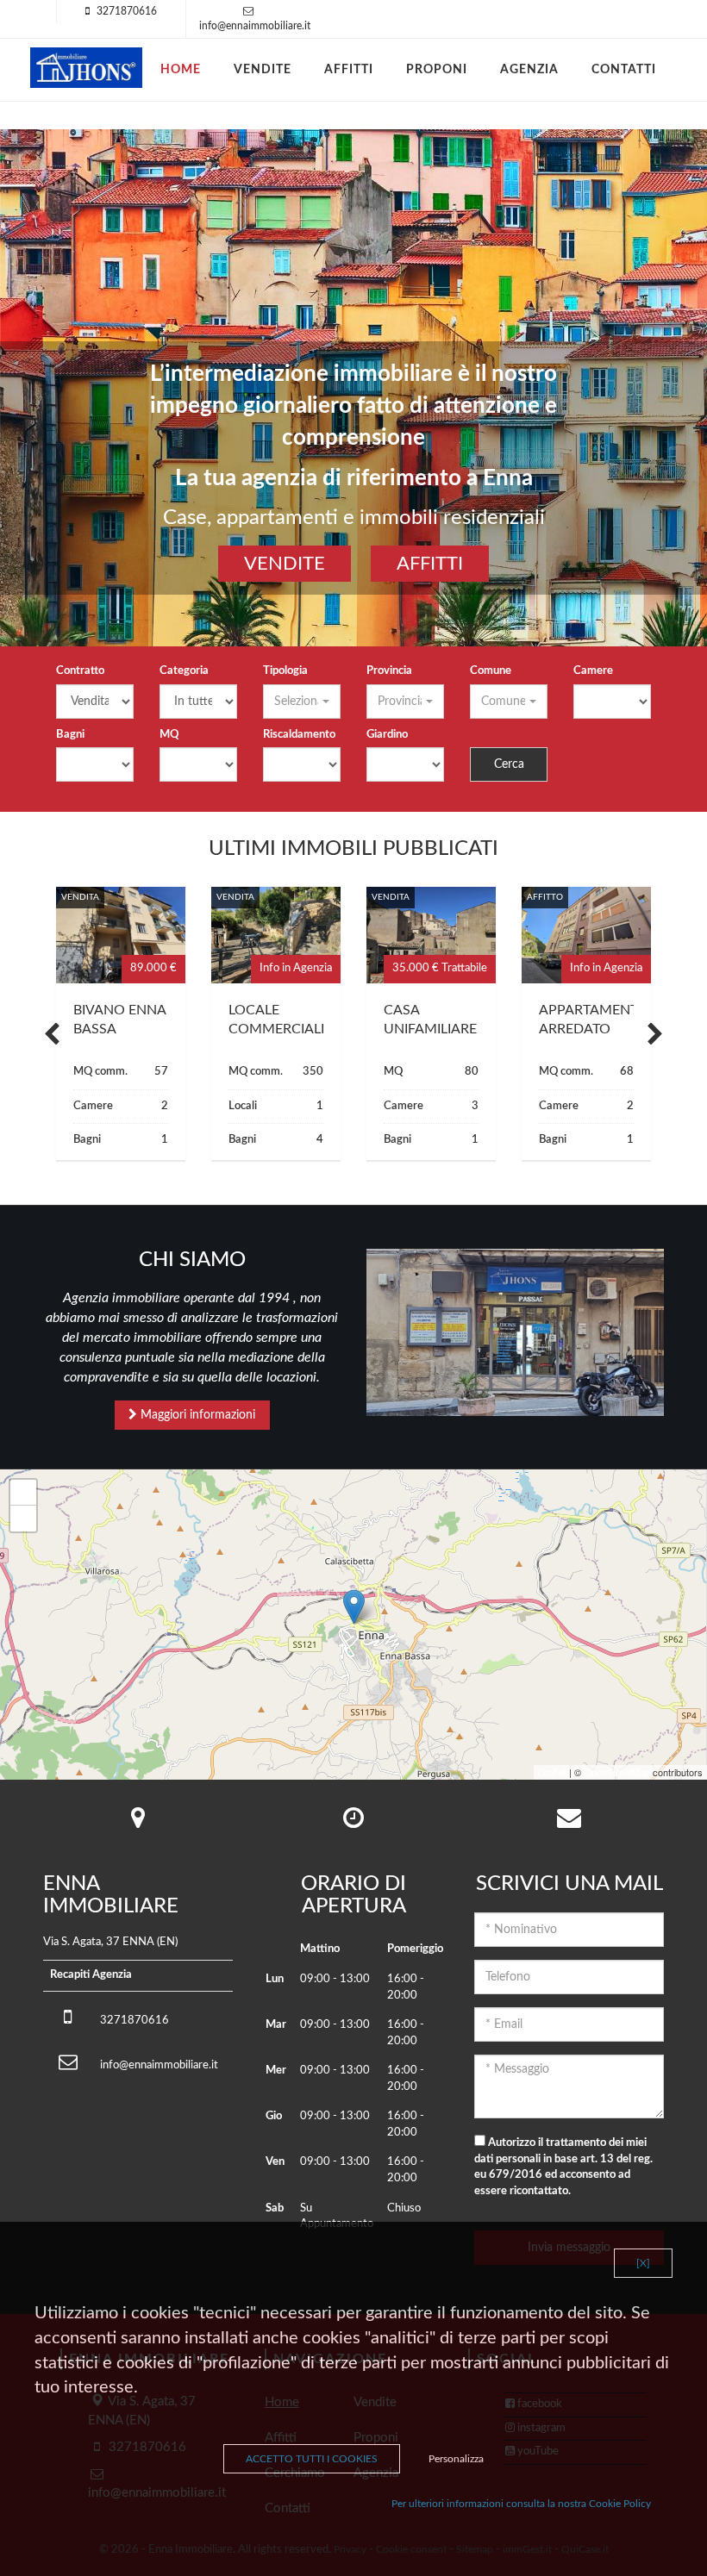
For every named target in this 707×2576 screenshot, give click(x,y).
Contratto (80, 671)
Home (181, 70)
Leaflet (552, 1772)
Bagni (70, 735)
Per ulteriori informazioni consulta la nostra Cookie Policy (521, 2504)
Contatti (624, 70)
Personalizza (456, 2459)
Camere (593, 671)
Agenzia (529, 70)
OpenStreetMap (617, 1772)
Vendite (263, 70)
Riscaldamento (299, 735)
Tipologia (285, 671)
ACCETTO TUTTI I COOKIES (312, 2459)
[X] (643, 2263)
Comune (491, 671)
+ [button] (24, 1492)
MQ (169, 735)
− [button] (24, 1518)
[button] (302, 702)
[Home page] (86, 68)
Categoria (184, 671)
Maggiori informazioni (196, 1415)
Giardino (387, 735)
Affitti (349, 70)
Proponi (437, 70)
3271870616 (127, 11)
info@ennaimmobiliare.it (255, 26)
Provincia (389, 671)
